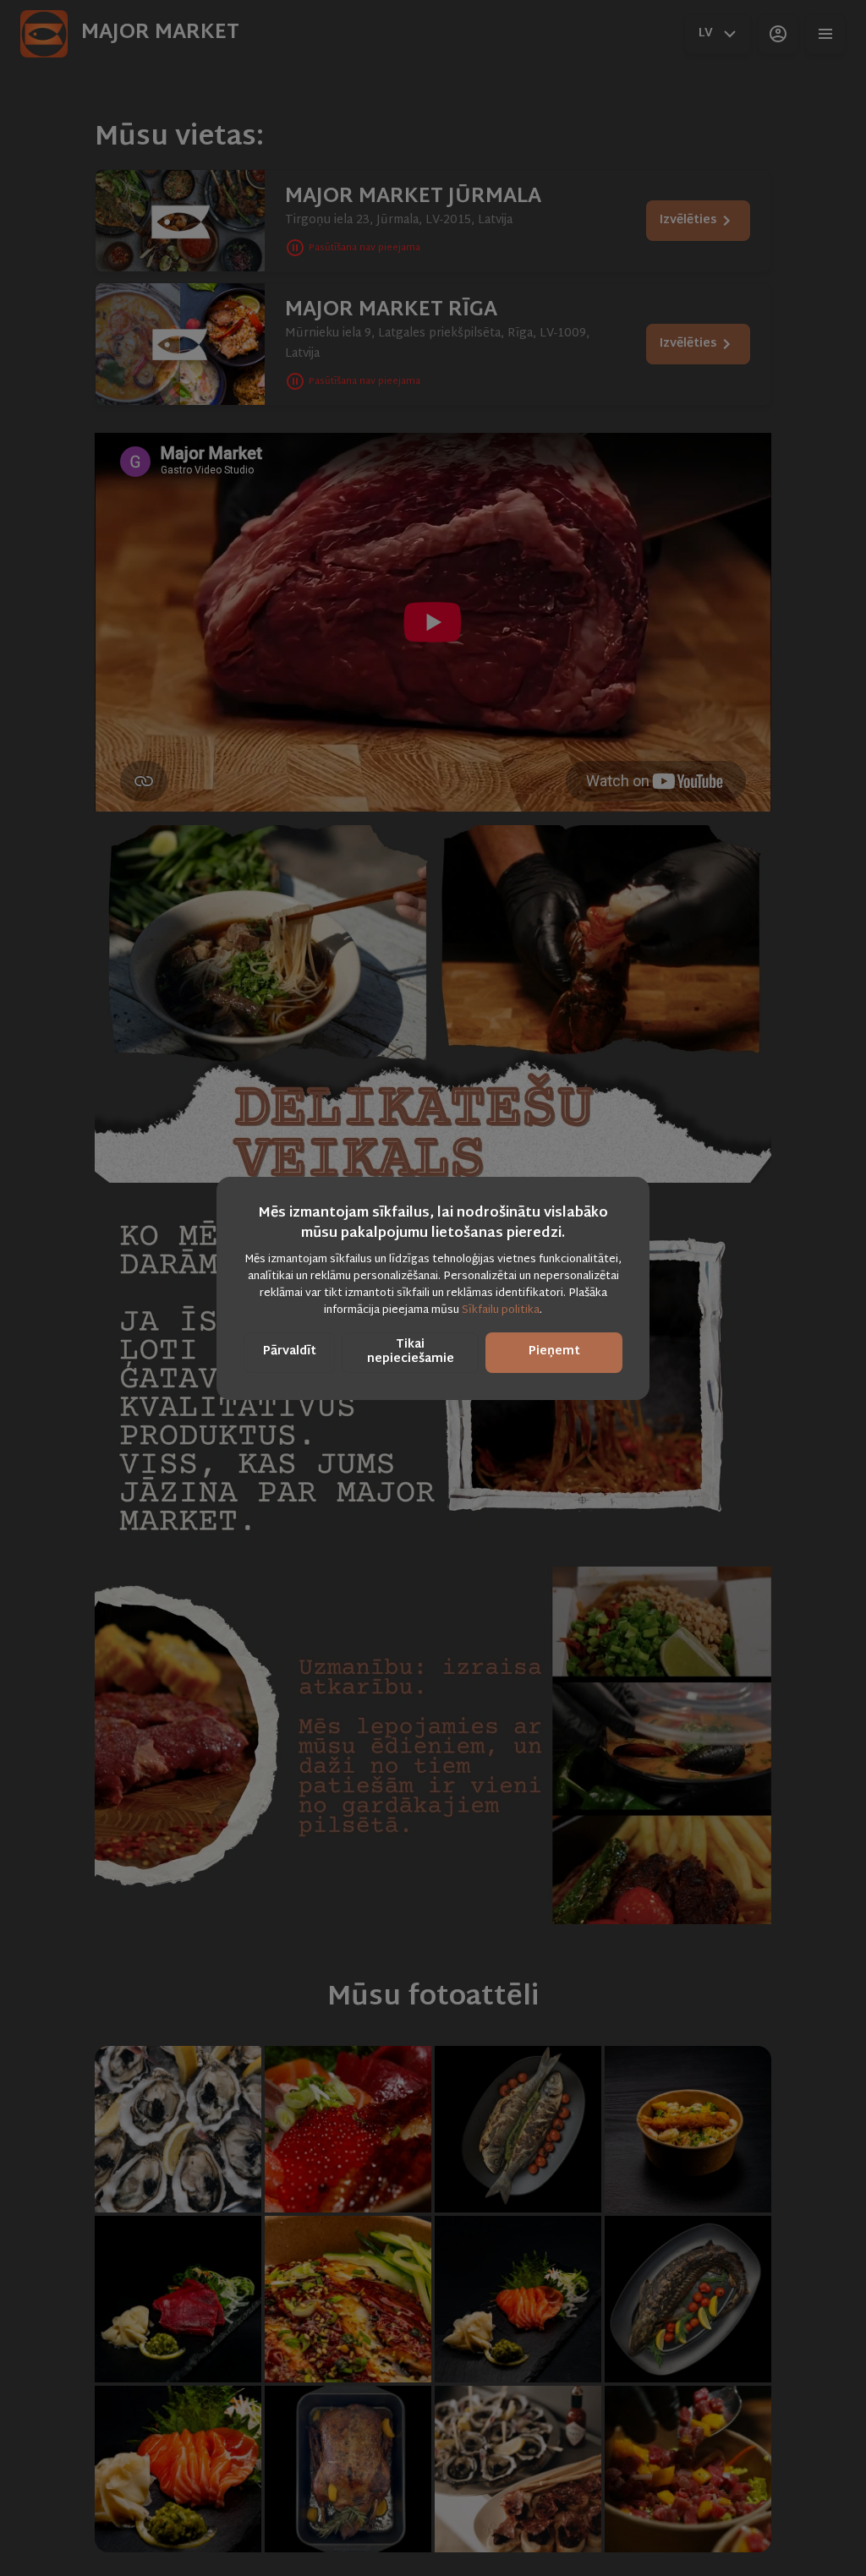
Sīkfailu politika (501, 1310)
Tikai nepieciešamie (411, 1352)
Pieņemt (554, 1351)
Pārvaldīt (290, 1351)
